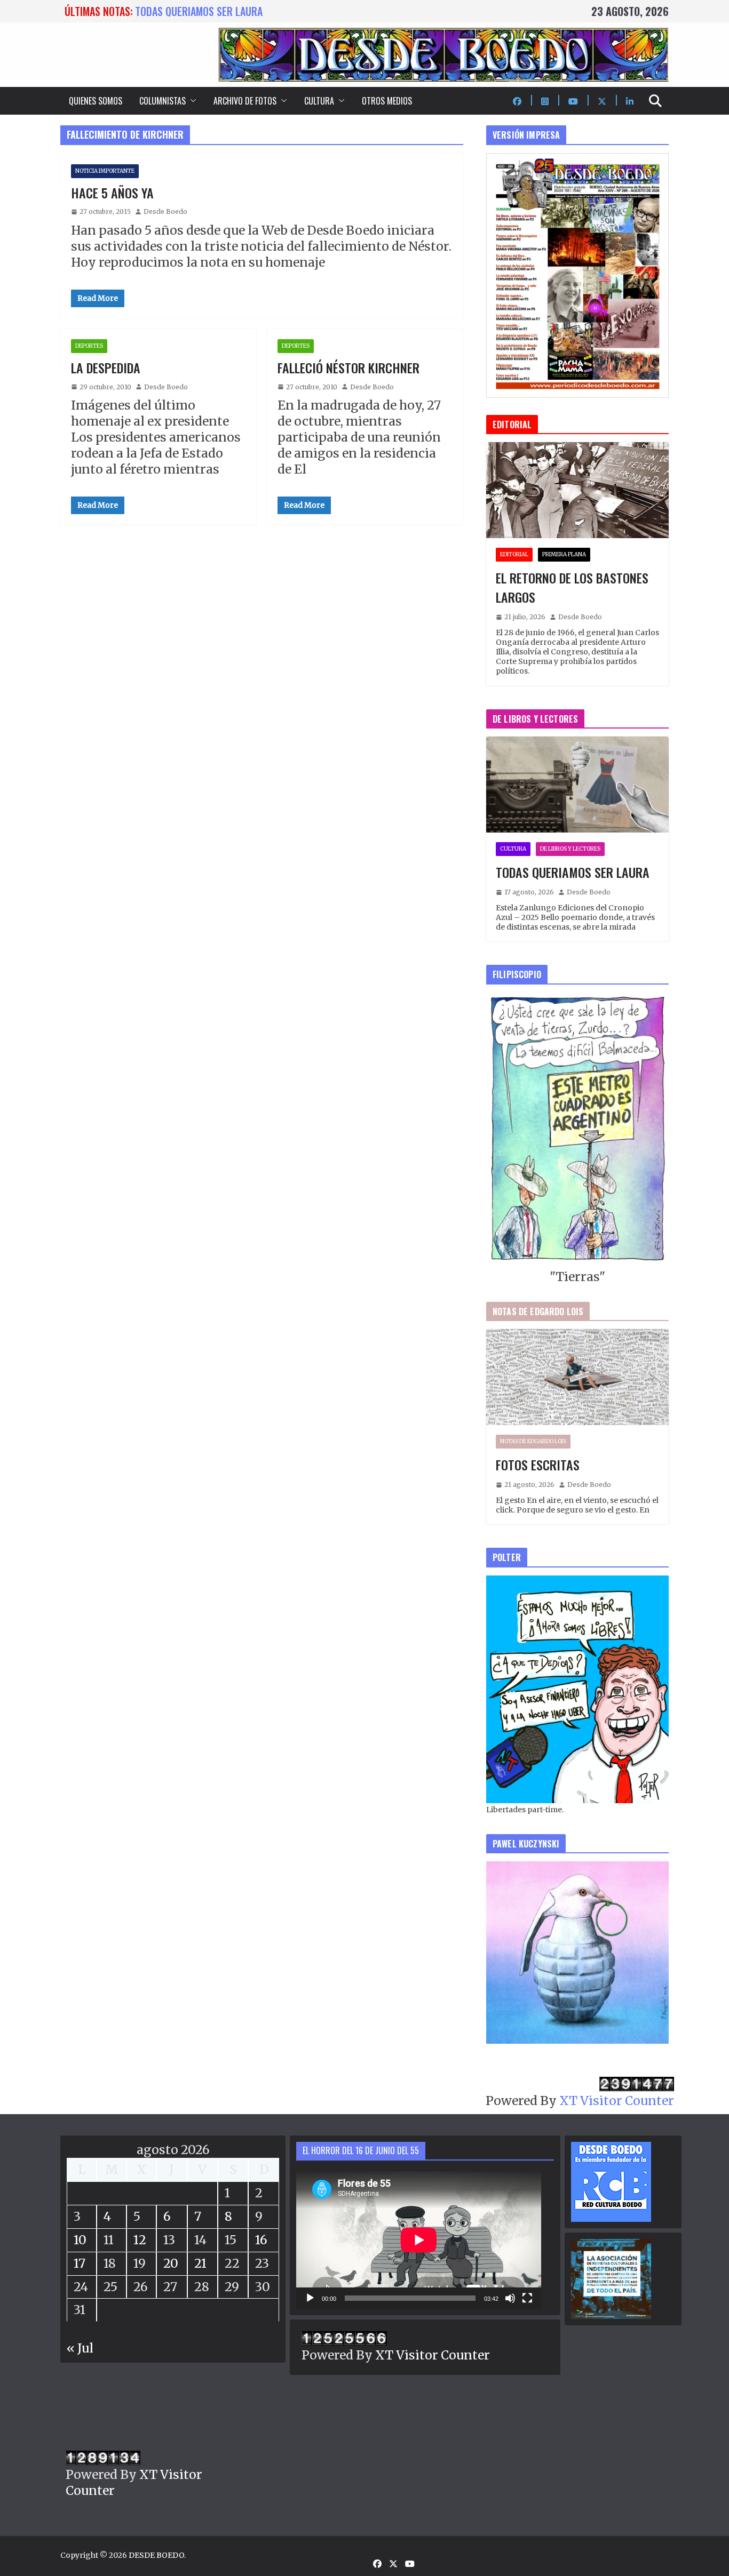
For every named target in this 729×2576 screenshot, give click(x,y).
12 (140, 2240)
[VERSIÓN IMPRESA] (577, 161)
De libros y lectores (570, 849)
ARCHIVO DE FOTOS (245, 101)
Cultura (513, 849)
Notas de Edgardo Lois (533, 1441)
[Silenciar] (510, 2298)
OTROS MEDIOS (387, 101)
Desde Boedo (165, 211)
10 (80, 2240)
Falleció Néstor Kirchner (348, 367)
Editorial (514, 554)
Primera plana (564, 554)
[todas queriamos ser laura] (577, 785)
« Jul (80, 2348)
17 (80, 2263)
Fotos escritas (538, 1465)
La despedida (106, 367)
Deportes (89, 346)
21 (200, 2263)
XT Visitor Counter (617, 2101)
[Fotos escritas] (577, 1377)
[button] (191, 101)
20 (171, 2263)
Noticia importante (105, 171)
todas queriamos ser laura (199, 11)
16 (261, 2240)
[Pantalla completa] (527, 2298)
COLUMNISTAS (163, 101)
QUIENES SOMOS (96, 101)
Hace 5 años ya (112, 193)
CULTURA (319, 101)
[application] (419, 2240)
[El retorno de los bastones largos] (577, 490)
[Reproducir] (310, 2298)
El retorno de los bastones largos (572, 587)
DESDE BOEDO (156, 2555)
